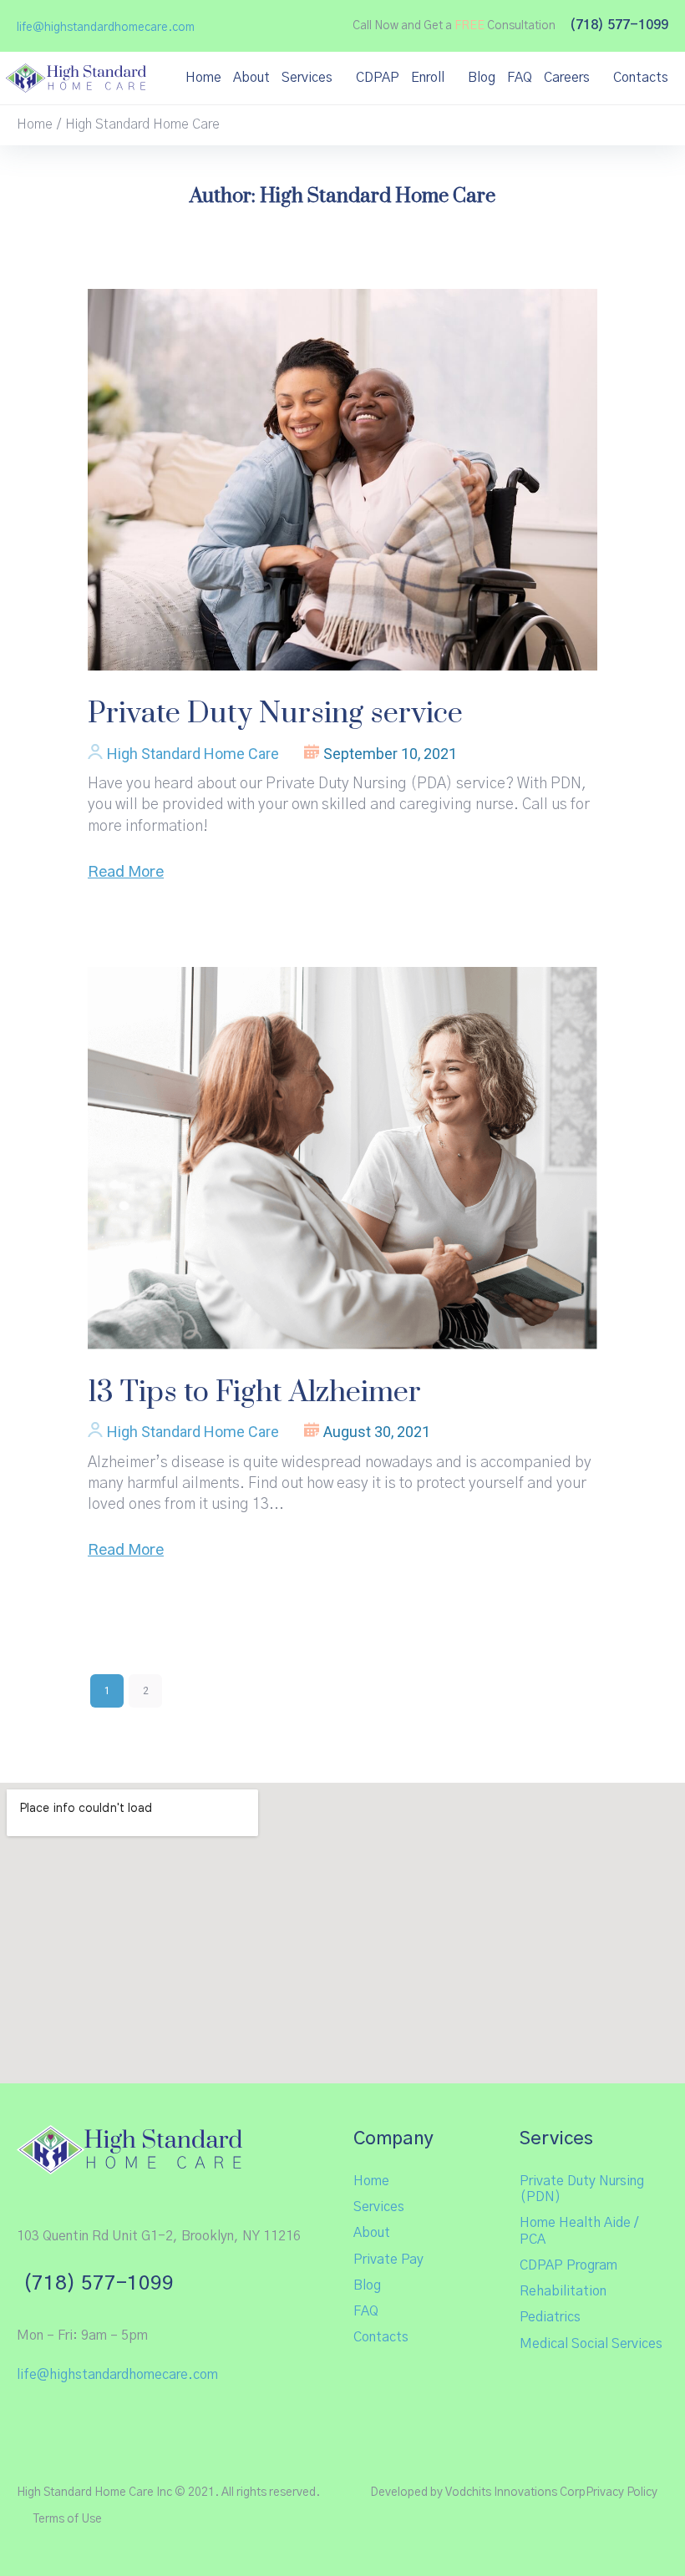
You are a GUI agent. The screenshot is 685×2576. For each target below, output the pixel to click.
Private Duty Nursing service (275, 714)
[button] (106, 28)
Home (35, 124)
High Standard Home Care (193, 754)
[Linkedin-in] (111, 2423)
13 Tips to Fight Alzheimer (254, 1393)
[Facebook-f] (26, 2423)
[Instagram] (68, 2423)
